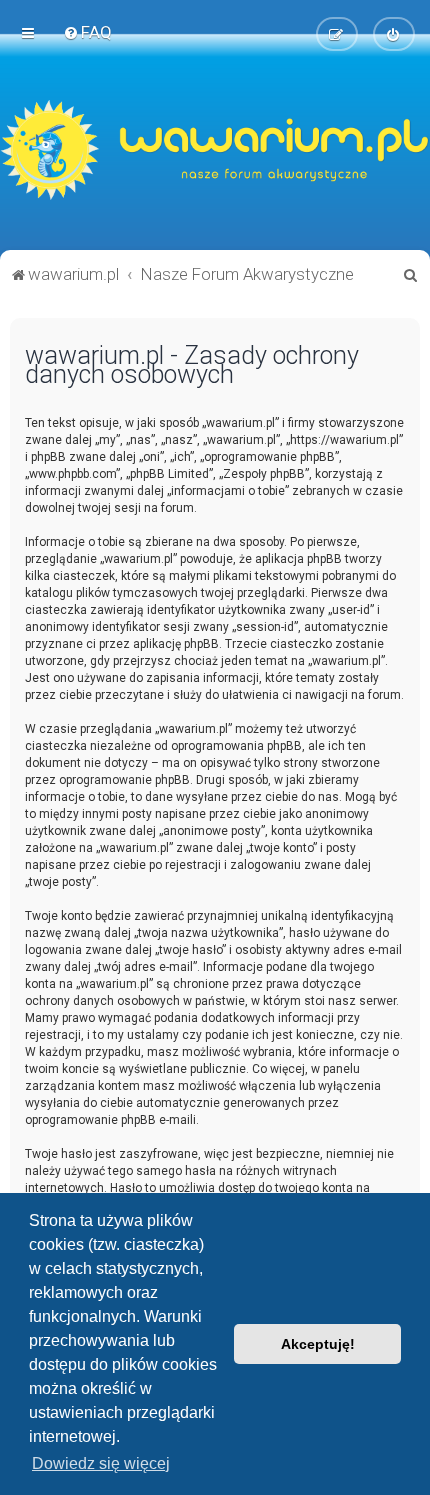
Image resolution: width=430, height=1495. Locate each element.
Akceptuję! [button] (318, 1344)
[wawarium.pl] (215, 150)
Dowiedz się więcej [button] (101, 1463)
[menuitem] (87, 32)
